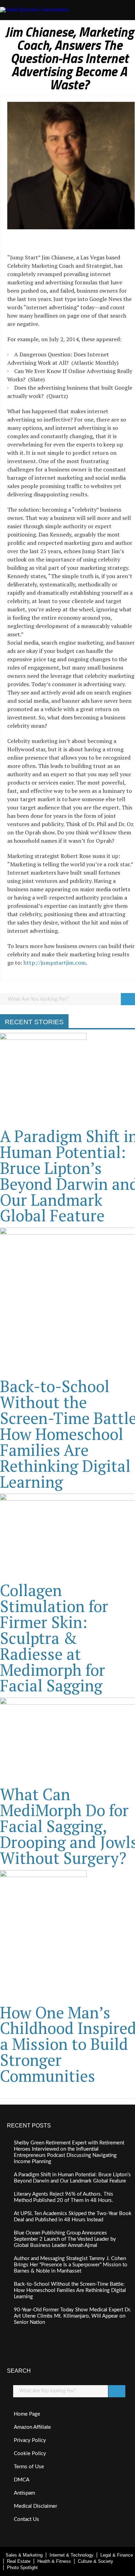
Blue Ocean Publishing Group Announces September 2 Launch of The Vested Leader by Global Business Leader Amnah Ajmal (65, 2239)
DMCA (22, 2480)
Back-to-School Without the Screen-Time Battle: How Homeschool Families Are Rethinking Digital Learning (70, 2290)
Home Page (27, 2414)
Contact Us (26, 2519)
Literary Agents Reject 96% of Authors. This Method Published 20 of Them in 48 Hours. (64, 2197)
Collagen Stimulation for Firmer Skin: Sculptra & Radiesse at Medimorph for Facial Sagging (54, 1638)
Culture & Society (96, 2561)
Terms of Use (29, 2467)
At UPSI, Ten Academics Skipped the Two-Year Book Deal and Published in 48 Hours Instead (73, 2217)
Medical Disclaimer (35, 2506)
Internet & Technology (71, 2555)
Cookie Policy (30, 2454)
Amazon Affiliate (32, 2427)
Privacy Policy (30, 2440)
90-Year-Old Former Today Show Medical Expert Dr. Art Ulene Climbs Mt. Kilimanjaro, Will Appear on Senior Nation (73, 2316)
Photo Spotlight (22, 2568)
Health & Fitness (54, 2561)
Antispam (24, 2493)
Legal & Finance (117, 2555)
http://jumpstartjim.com (55, 963)
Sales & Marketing (24, 2555)
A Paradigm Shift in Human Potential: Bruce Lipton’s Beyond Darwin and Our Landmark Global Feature (72, 2178)
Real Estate (19, 2561)
